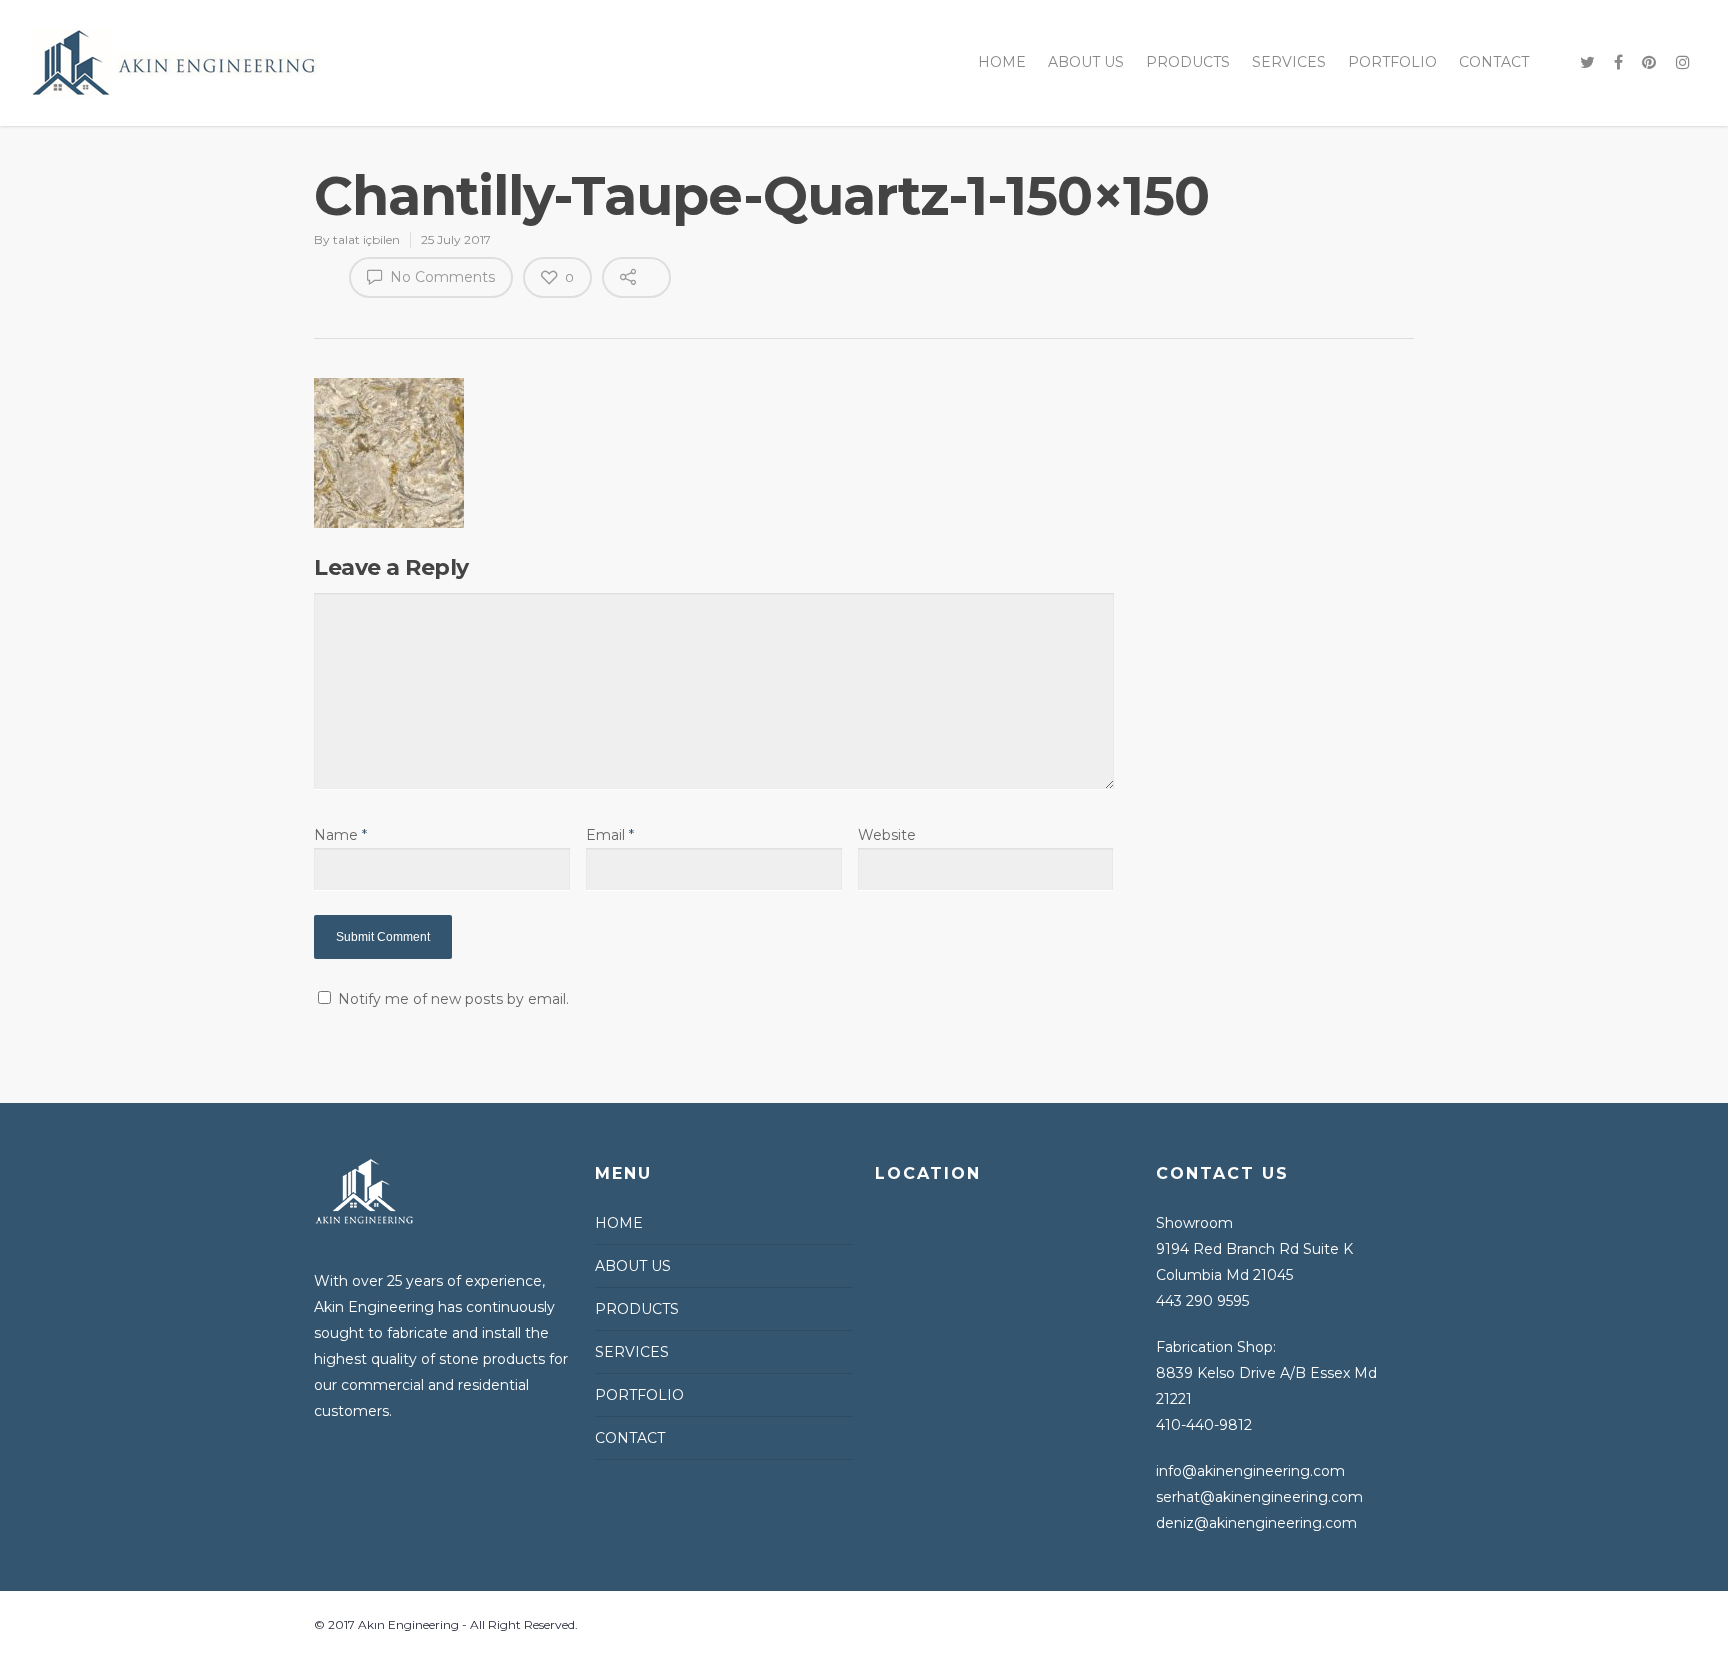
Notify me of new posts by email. (453, 999)
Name (340, 835)
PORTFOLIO (1392, 62)
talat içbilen (366, 239)
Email (610, 835)
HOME (1002, 62)
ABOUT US (1086, 62)
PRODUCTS (1188, 62)
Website (887, 835)
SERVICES (1289, 62)
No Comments (440, 277)
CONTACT (1494, 62)
